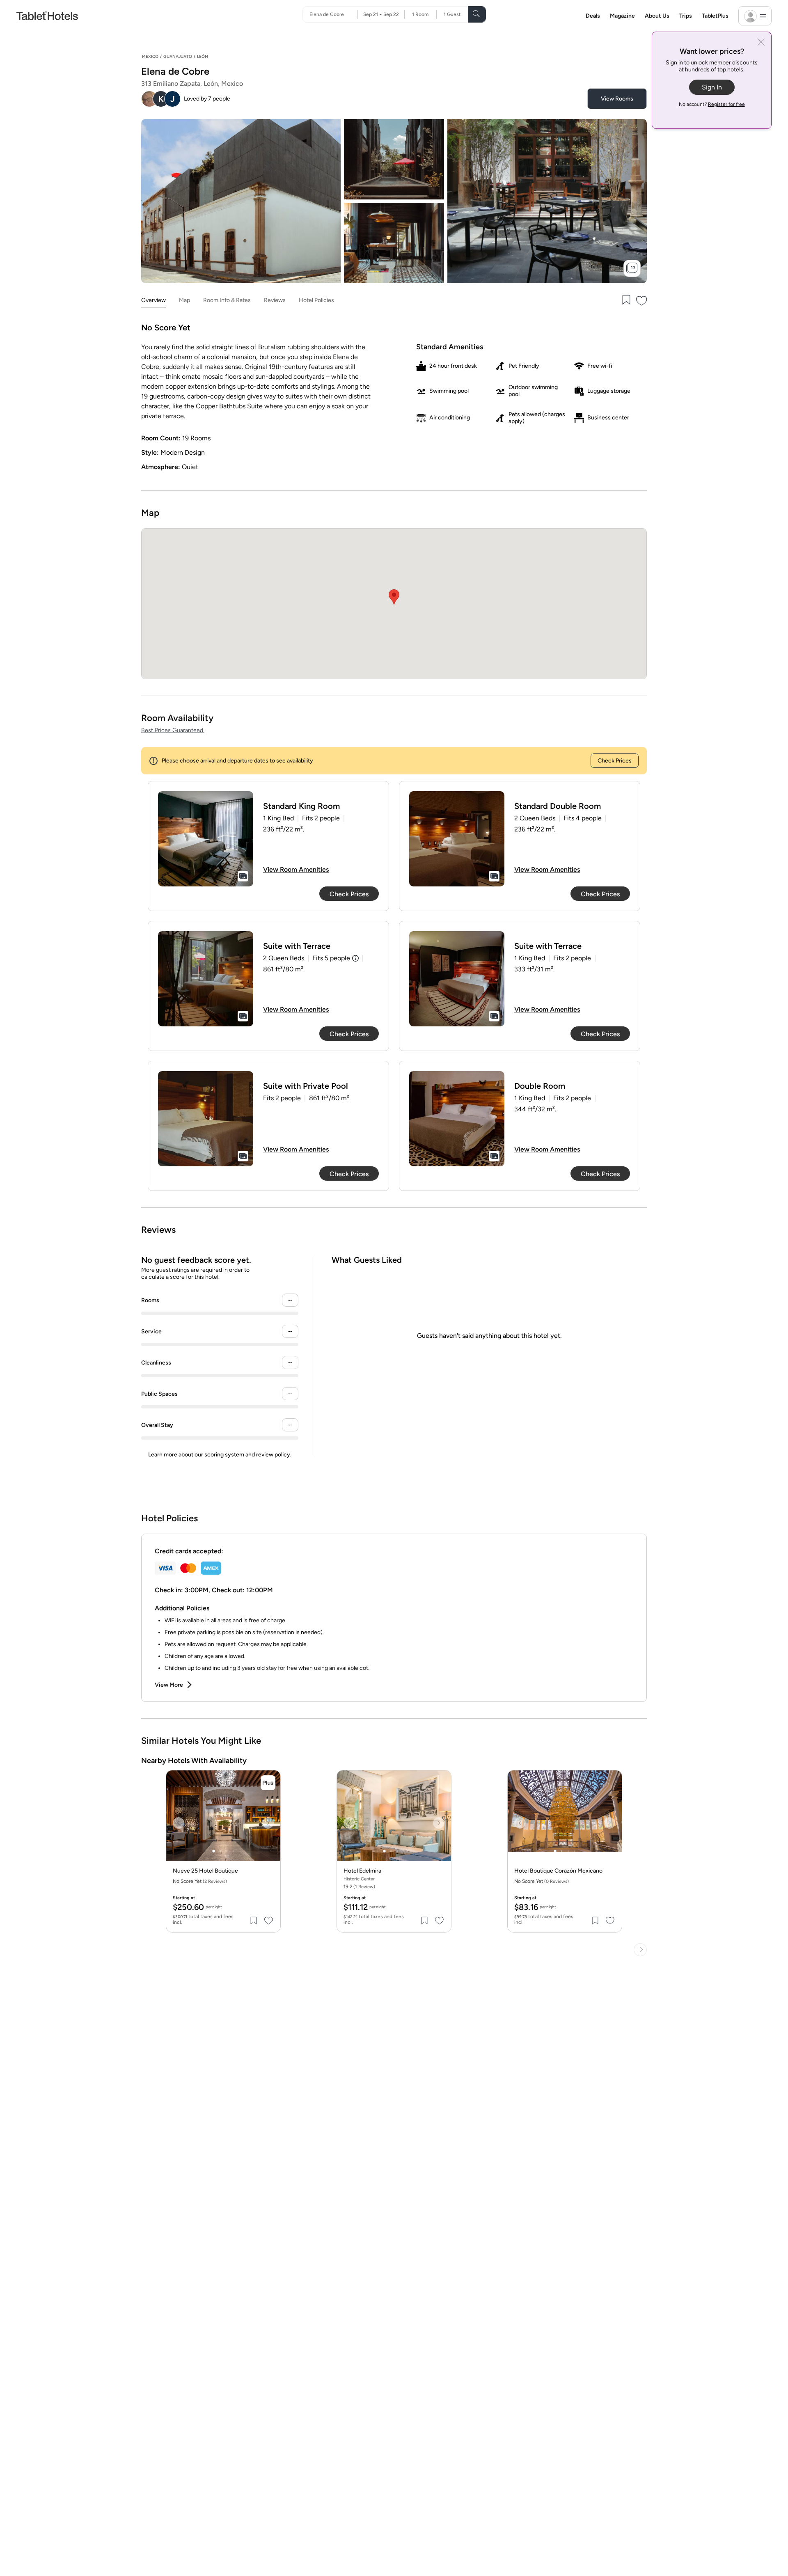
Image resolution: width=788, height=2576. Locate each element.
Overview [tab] (153, 300)
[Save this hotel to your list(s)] (625, 301)
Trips (686, 16)
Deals (593, 16)
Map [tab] (184, 300)
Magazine (622, 16)
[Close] (761, 43)
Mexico (150, 56)
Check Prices (615, 761)
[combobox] (333, 14)
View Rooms (617, 99)
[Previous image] (179, 1823)
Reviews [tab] (275, 300)
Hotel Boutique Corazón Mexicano (558, 1871)
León (203, 56)
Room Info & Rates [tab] (227, 300)
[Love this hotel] (642, 301)
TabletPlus (715, 16)
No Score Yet (200, 1881)
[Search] (477, 14)
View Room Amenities (296, 869)
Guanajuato (178, 56)
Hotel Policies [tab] (316, 300)
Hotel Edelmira (362, 1871)
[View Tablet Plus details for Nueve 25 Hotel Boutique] (268, 1783)
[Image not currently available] (206, 839)
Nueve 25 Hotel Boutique (205, 1871)
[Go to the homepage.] (47, 15)
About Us (657, 16)
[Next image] (268, 1823)
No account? (712, 104)
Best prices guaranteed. (173, 730)
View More (169, 1685)
